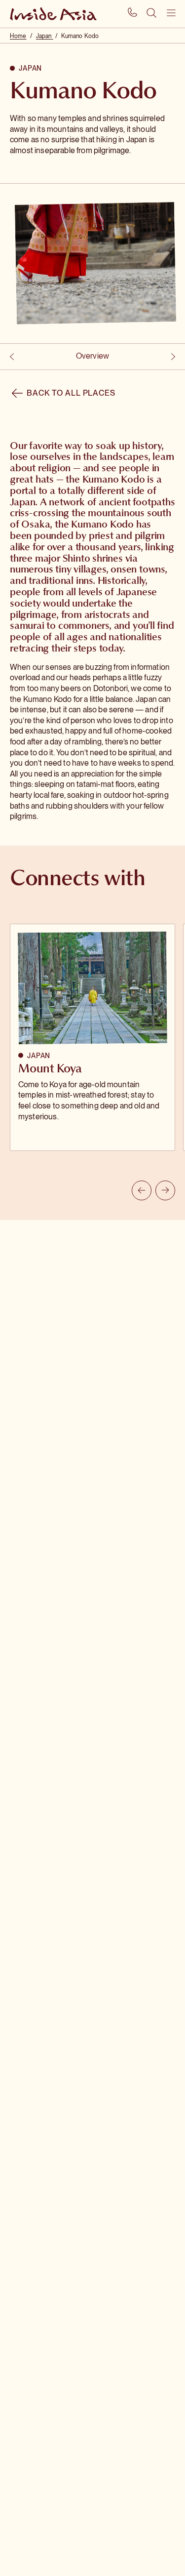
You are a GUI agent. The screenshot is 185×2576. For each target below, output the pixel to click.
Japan (45, 36)
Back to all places (71, 393)
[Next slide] (165, 1190)
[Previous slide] (142, 1190)
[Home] (63, 14)
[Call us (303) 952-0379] (132, 14)
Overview (92, 356)
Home (18, 36)
